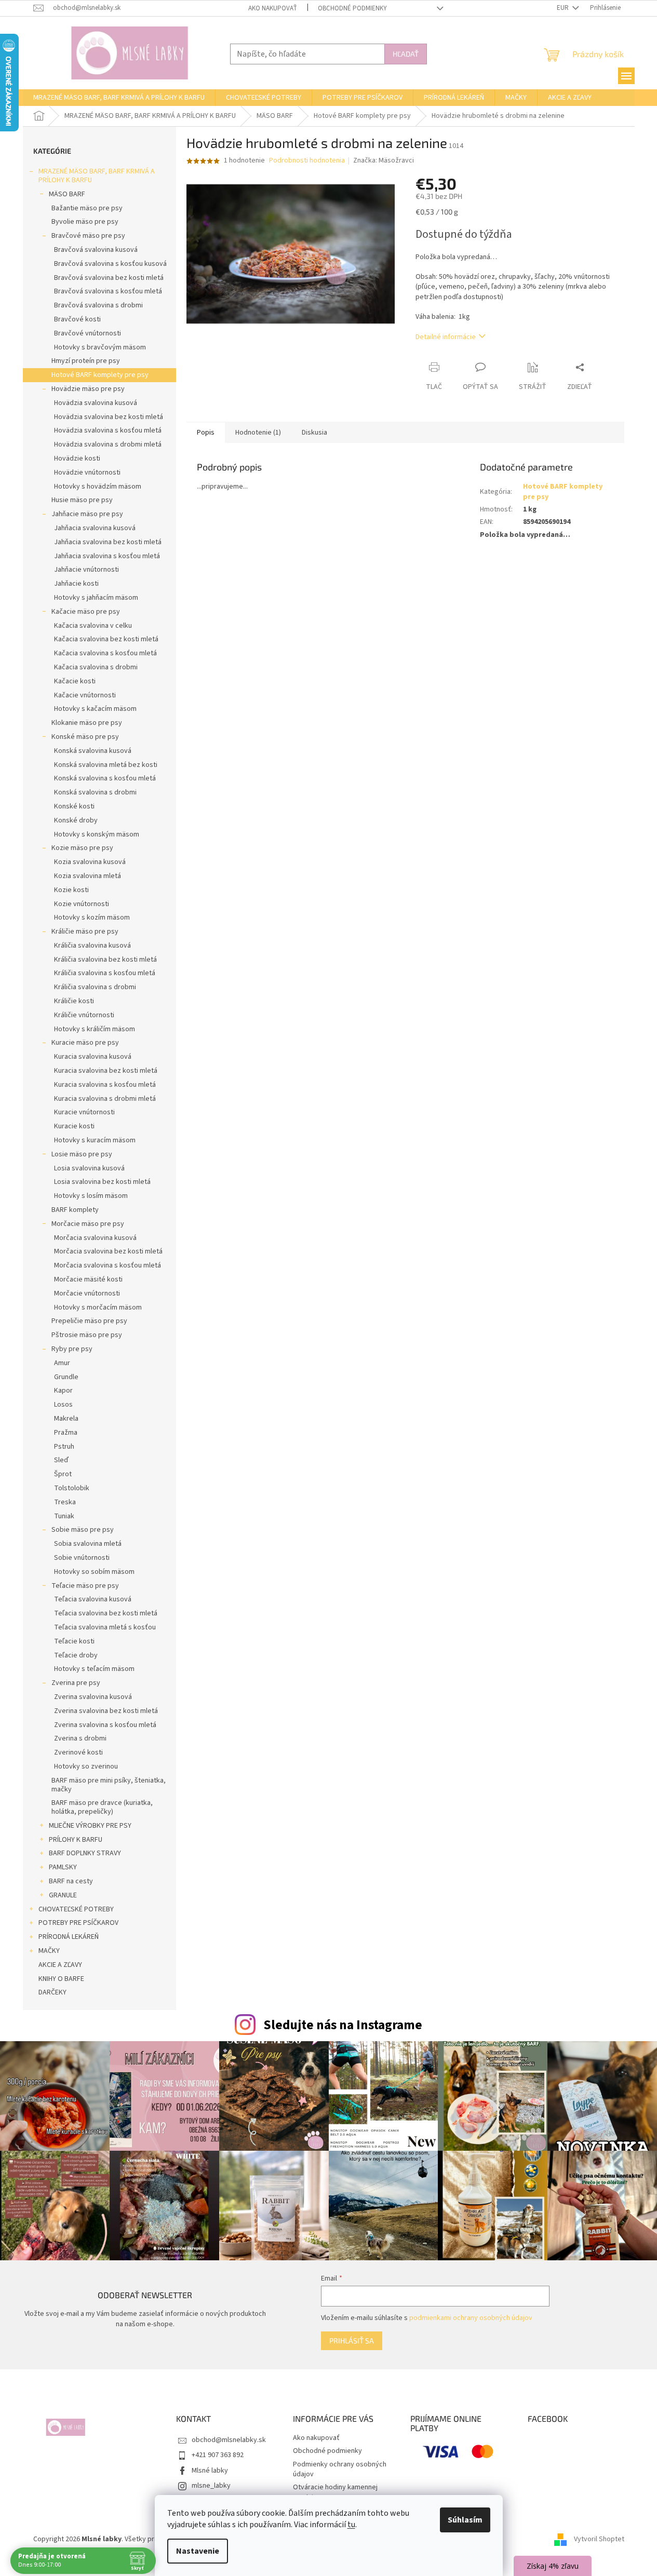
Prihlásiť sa (352, 2341)
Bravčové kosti (77, 319)
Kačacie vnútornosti (85, 695)
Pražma (66, 1433)
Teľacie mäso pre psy (85, 1586)
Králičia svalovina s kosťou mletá (105, 973)
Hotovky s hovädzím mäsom (98, 487)
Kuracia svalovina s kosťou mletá (105, 1085)
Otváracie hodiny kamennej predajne (335, 2492)
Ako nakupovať (273, 8)
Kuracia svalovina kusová (93, 1057)
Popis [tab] (206, 433)
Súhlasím (465, 2520)
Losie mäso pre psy (82, 1154)
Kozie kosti (71, 890)
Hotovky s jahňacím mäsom (96, 598)
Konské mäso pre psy (85, 737)
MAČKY (49, 1951)
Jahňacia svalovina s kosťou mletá (107, 556)
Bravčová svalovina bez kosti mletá (109, 278)
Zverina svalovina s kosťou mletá (105, 1725)
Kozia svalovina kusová (90, 862)
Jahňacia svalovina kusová (95, 528)
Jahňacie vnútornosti (86, 570)
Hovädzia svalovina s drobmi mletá (108, 444)
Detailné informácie (446, 337)
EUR (564, 8)
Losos (63, 1405)
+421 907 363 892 (218, 2455)
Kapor (63, 1391)
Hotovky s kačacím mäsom (95, 709)
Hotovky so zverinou (86, 1766)
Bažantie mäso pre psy (87, 208)
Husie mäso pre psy (82, 500)
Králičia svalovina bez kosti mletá (105, 960)
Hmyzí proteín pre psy (86, 361)
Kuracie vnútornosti (84, 1112)
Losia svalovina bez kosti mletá (102, 1182)
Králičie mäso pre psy (85, 932)
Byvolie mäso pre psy (85, 222)
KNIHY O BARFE (61, 1979)
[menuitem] (119, 98)
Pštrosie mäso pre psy (87, 1335)
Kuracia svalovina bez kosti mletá (106, 1071)
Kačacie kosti (75, 681)
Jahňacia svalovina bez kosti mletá (108, 542)
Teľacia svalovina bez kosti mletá (106, 1613)
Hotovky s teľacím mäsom (94, 1669)
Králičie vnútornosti (84, 1015)
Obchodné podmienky (352, 8)
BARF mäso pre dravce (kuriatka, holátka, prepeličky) (102, 1807)
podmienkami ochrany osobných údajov (471, 2318)
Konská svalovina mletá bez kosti (106, 765)
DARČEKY (52, 1992)
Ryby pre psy (72, 1349)
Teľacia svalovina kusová (93, 1599)
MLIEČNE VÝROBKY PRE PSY (90, 1826)
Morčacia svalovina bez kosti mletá (108, 1251)
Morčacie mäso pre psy (88, 1224)
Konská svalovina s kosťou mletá (105, 778)
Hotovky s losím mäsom (91, 1196)
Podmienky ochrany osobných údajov (340, 2469)
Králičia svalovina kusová (92, 946)
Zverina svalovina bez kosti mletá (106, 1711)
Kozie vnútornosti (82, 904)
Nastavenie (198, 2551)
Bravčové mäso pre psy (88, 236)
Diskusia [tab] (314, 433)
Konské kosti (74, 806)
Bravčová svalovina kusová (96, 250)
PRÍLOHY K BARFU (76, 1840)
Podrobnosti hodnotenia (307, 161)
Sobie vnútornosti (82, 1558)
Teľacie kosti (74, 1641)
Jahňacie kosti (76, 584)
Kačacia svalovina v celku (93, 626)
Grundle (66, 1377)
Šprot (63, 1474)
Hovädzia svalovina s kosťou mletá (108, 430)
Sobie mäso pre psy (83, 1530)
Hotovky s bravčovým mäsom (100, 347)
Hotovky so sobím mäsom (94, 1572)
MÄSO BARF (67, 194)
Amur (62, 1363)
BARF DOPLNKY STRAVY (85, 1853)
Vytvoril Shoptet (599, 2539)
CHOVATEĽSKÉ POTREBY (76, 1909)
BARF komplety (75, 1210)
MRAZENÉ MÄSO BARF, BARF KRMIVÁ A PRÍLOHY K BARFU (97, 176)
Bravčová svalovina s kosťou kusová (110, 264)
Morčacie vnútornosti (87, 1293)
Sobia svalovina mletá (88, 1544)
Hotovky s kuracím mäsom (95, 1140)
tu (351, 2525)
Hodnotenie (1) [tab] (258, 433)
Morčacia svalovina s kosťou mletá (108, 1265)
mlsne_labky (211, 2486)
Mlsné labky (210, 2471)
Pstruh (64, 1447)
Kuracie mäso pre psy (85, 1043)
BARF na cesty (71, 1881)
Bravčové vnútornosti (88, 333)
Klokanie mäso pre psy (87, 723)
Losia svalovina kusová (89, 1168)
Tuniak (64, 1516)
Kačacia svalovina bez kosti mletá (106, 639)
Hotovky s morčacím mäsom (98, 1307)
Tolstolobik (72, 1488)
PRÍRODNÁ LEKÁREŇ (69, 1937)
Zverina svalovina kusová (93, 1697)
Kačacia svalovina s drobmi (96, 667)
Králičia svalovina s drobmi (95, 987)
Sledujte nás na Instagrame (343, 2025)
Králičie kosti (74, 1001)
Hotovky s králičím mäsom (95, 1029)
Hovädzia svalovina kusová (96, 403)
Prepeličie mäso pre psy (89, 1321)
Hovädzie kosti (77, 458)
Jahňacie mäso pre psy (87, 514)
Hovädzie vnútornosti (87, 473)
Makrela (66, 1419)
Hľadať (406, 54)
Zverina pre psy (76, 1683)
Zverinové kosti (78, 1752)
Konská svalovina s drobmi (95, 792)
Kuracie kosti (74, 1126)
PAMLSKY (63, 1867)
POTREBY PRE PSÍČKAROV (78, 1923)
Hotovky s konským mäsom (97, 834)
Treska (65, 1502)
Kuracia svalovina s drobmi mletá (105, 1099)
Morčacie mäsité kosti (88, 1279)
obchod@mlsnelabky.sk (229, 2440)
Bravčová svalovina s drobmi (98, 305)
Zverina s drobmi (80, 1738)
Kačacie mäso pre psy (86, 612)
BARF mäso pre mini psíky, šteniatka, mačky (109, 1785)
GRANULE (63, 1895)
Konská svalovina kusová (93, 751)
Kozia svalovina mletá (88, 876)
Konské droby (76, 820)
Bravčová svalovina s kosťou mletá (108, 291)
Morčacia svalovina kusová (95, 1238)
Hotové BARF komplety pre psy (100, 375)
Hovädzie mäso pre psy (88, 389)
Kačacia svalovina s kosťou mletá (105, 653)
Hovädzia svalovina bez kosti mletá (109, 417)
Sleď (61, 1460)
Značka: (384, 160)
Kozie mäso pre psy (82, 848)
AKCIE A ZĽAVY (60, 1965)
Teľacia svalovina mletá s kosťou (105, 1627)
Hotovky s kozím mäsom (92, 918)
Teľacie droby (76, 1655)
